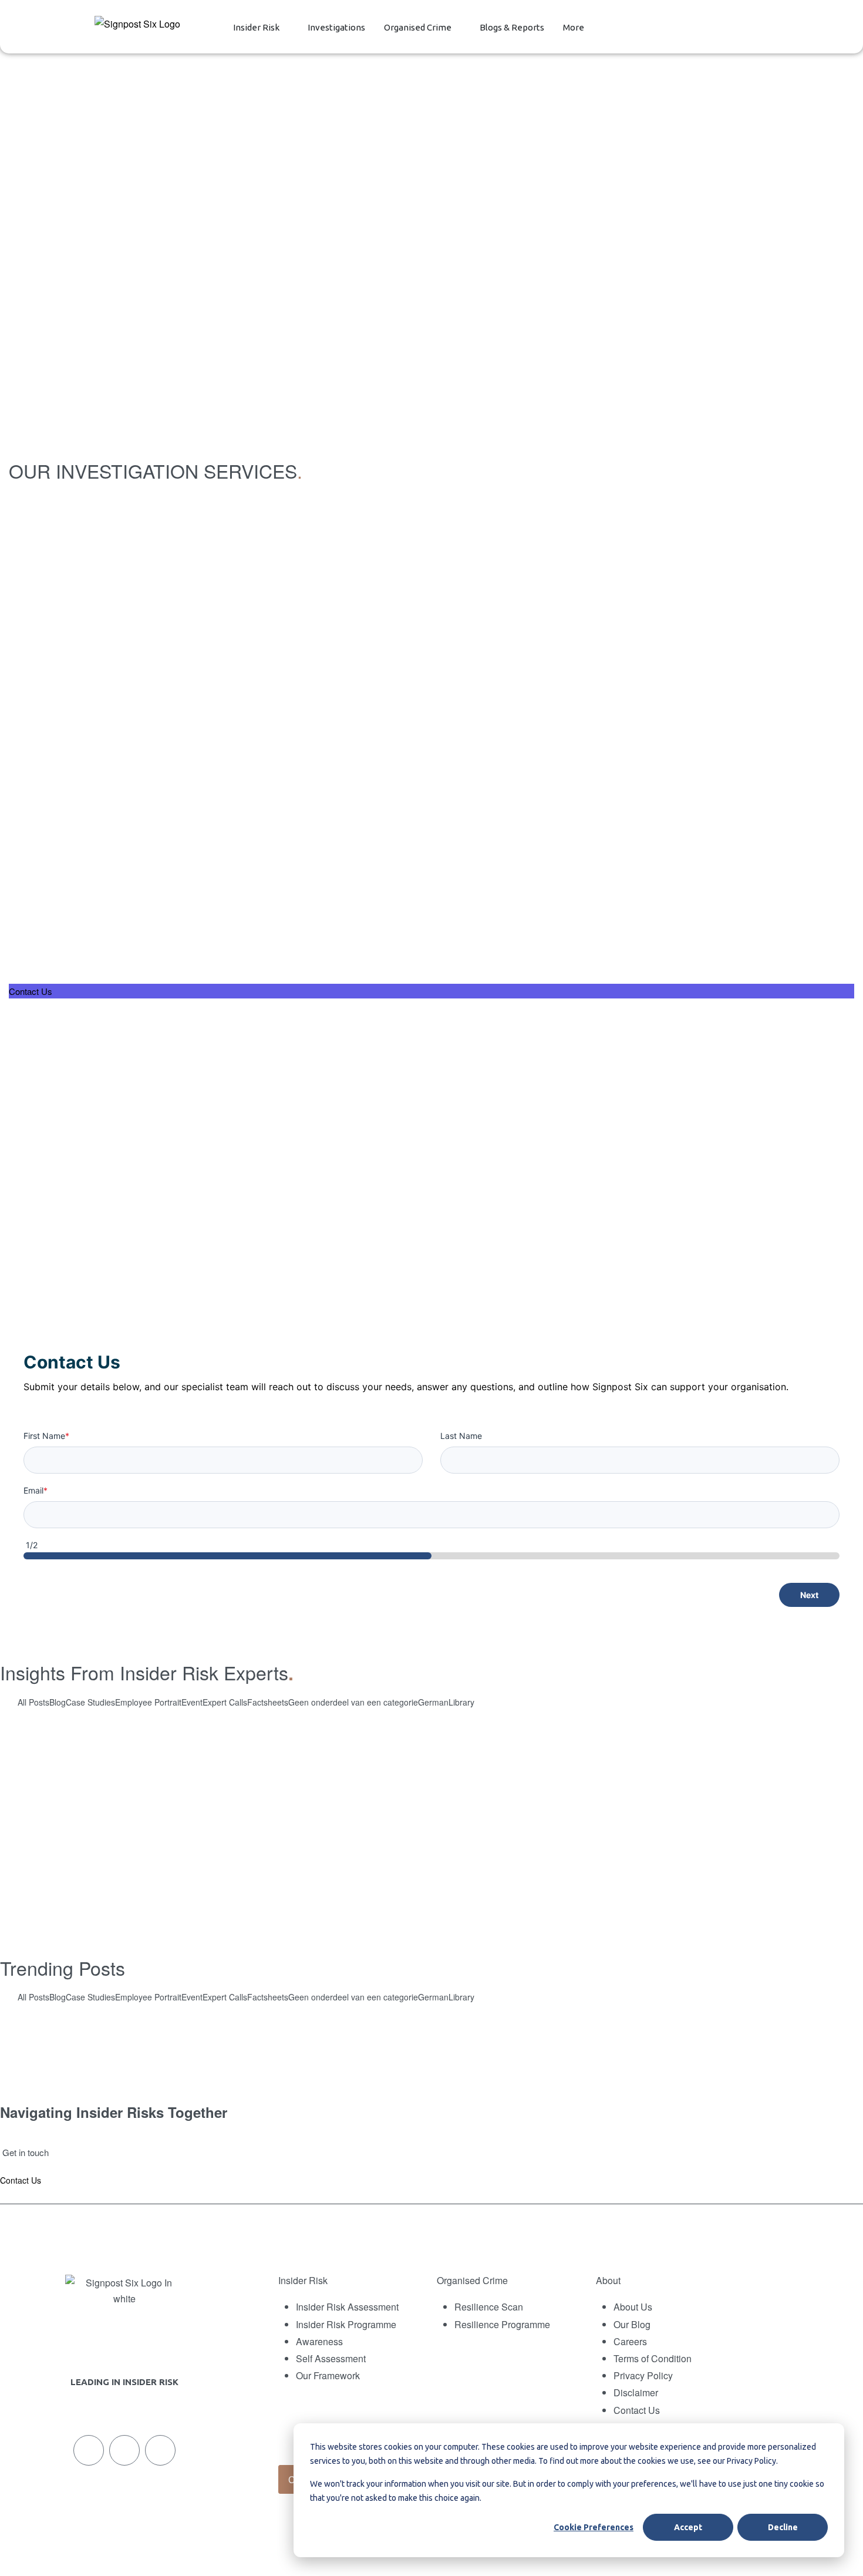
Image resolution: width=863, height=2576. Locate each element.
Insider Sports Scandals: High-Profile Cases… (424, 2039)
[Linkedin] (89, 2450)
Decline (783, 2527)
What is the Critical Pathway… (135, 2039)
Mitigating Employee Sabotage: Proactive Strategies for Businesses (432, 1744)
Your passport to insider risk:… (155, 2083)
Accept (688, 2527)
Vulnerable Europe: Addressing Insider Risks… (718, 2039)
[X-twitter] (124, 2450)
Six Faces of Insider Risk (431, 1817)
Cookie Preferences (594, 2527)
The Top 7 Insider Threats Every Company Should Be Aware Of (431, 1891)
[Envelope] (160, 2450)
